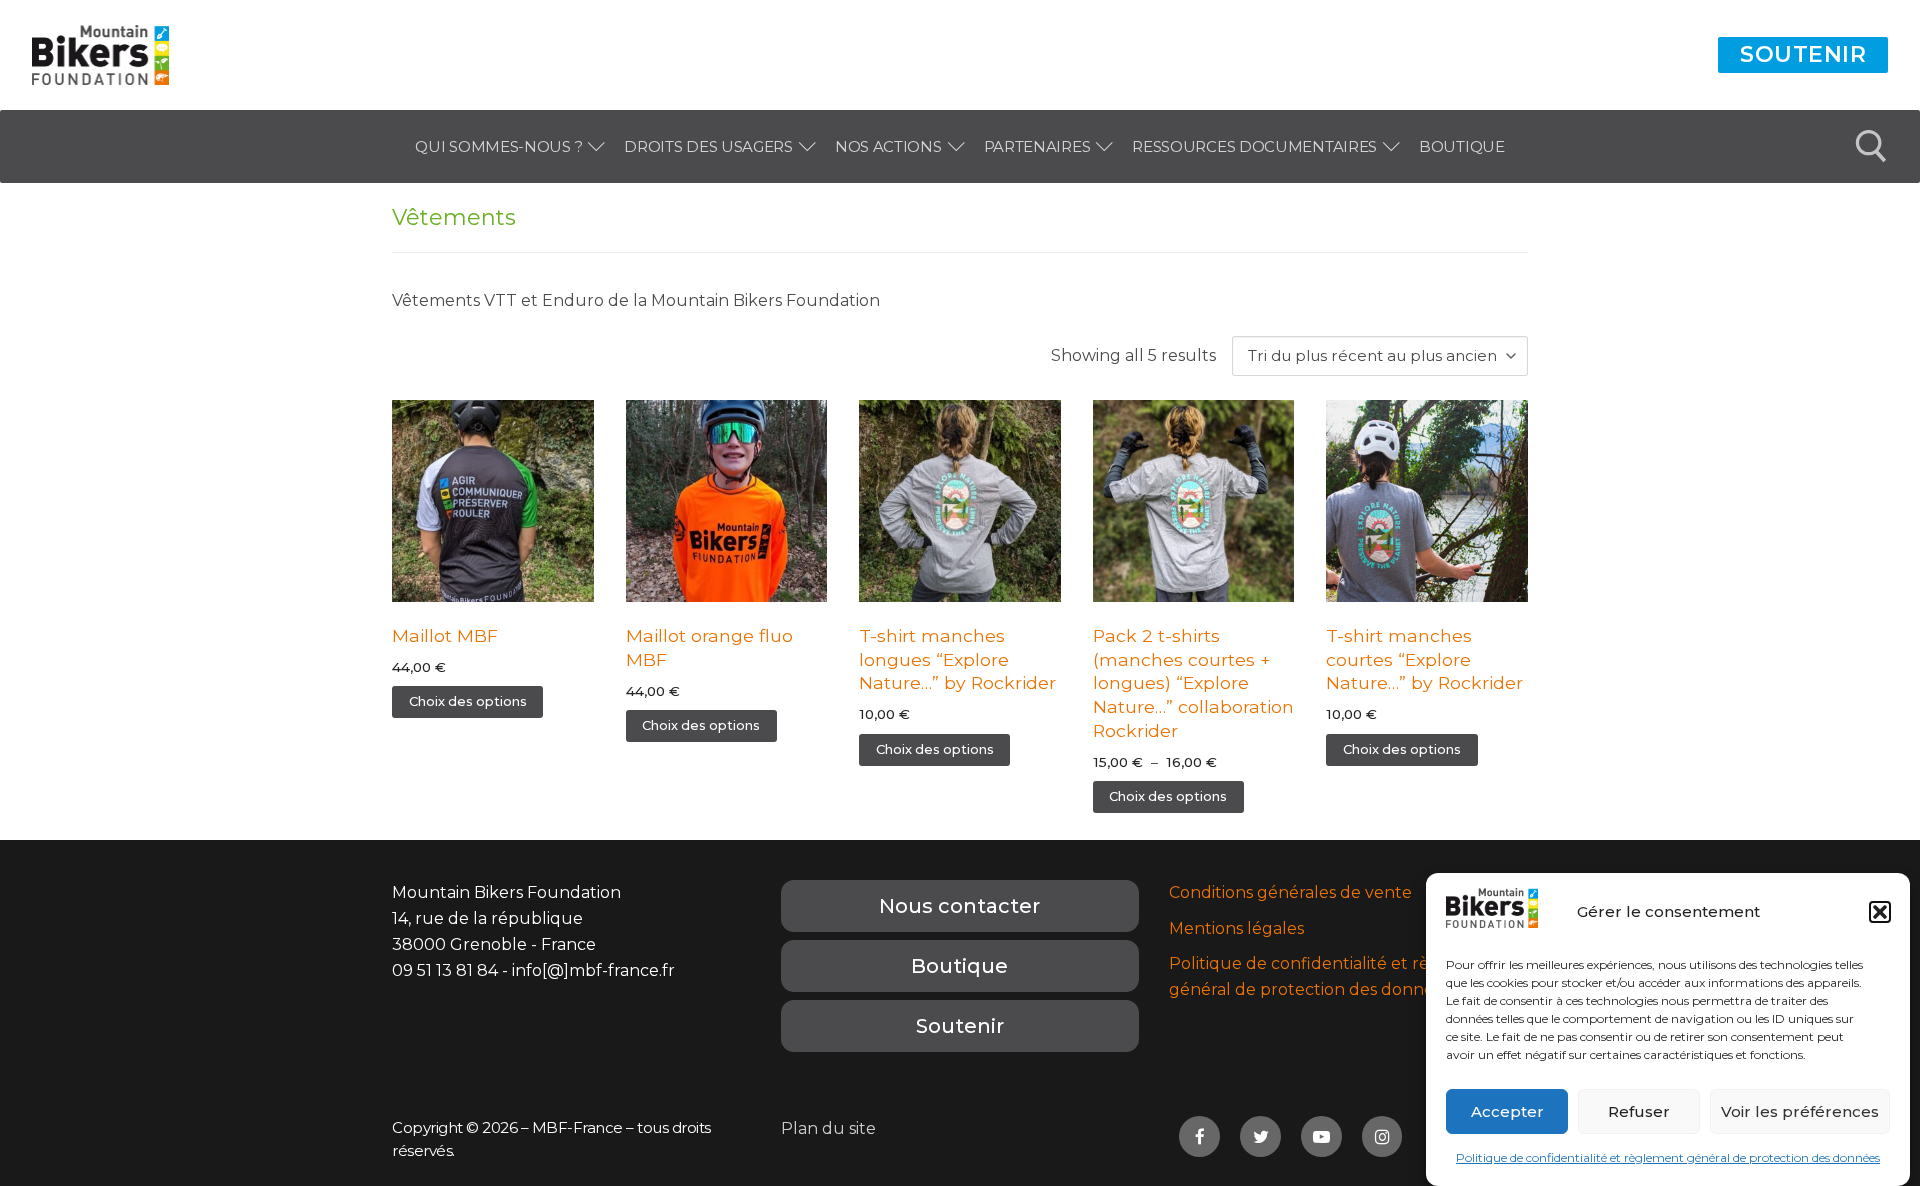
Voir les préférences (1800, 1111)
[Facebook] (1199, 1136)
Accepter (1507, 1111)
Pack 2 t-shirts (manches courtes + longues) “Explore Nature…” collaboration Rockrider (1193, 683)
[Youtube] (1321, 1136)
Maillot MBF (445, 635)
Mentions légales (1236, 928)
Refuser (1639, 1111)
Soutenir (1803, 54)
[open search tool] (1871, 146)
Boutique (959, 966)
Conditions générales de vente (1290, 892)
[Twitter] (1260, 1136)
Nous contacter (959, 906)
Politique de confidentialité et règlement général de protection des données (1668, 1157)
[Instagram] (1382, 1136)
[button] (1880, 912)
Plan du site (828, 1128)
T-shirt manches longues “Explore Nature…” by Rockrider (957, 659)
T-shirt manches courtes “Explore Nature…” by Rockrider (1424, 659)
